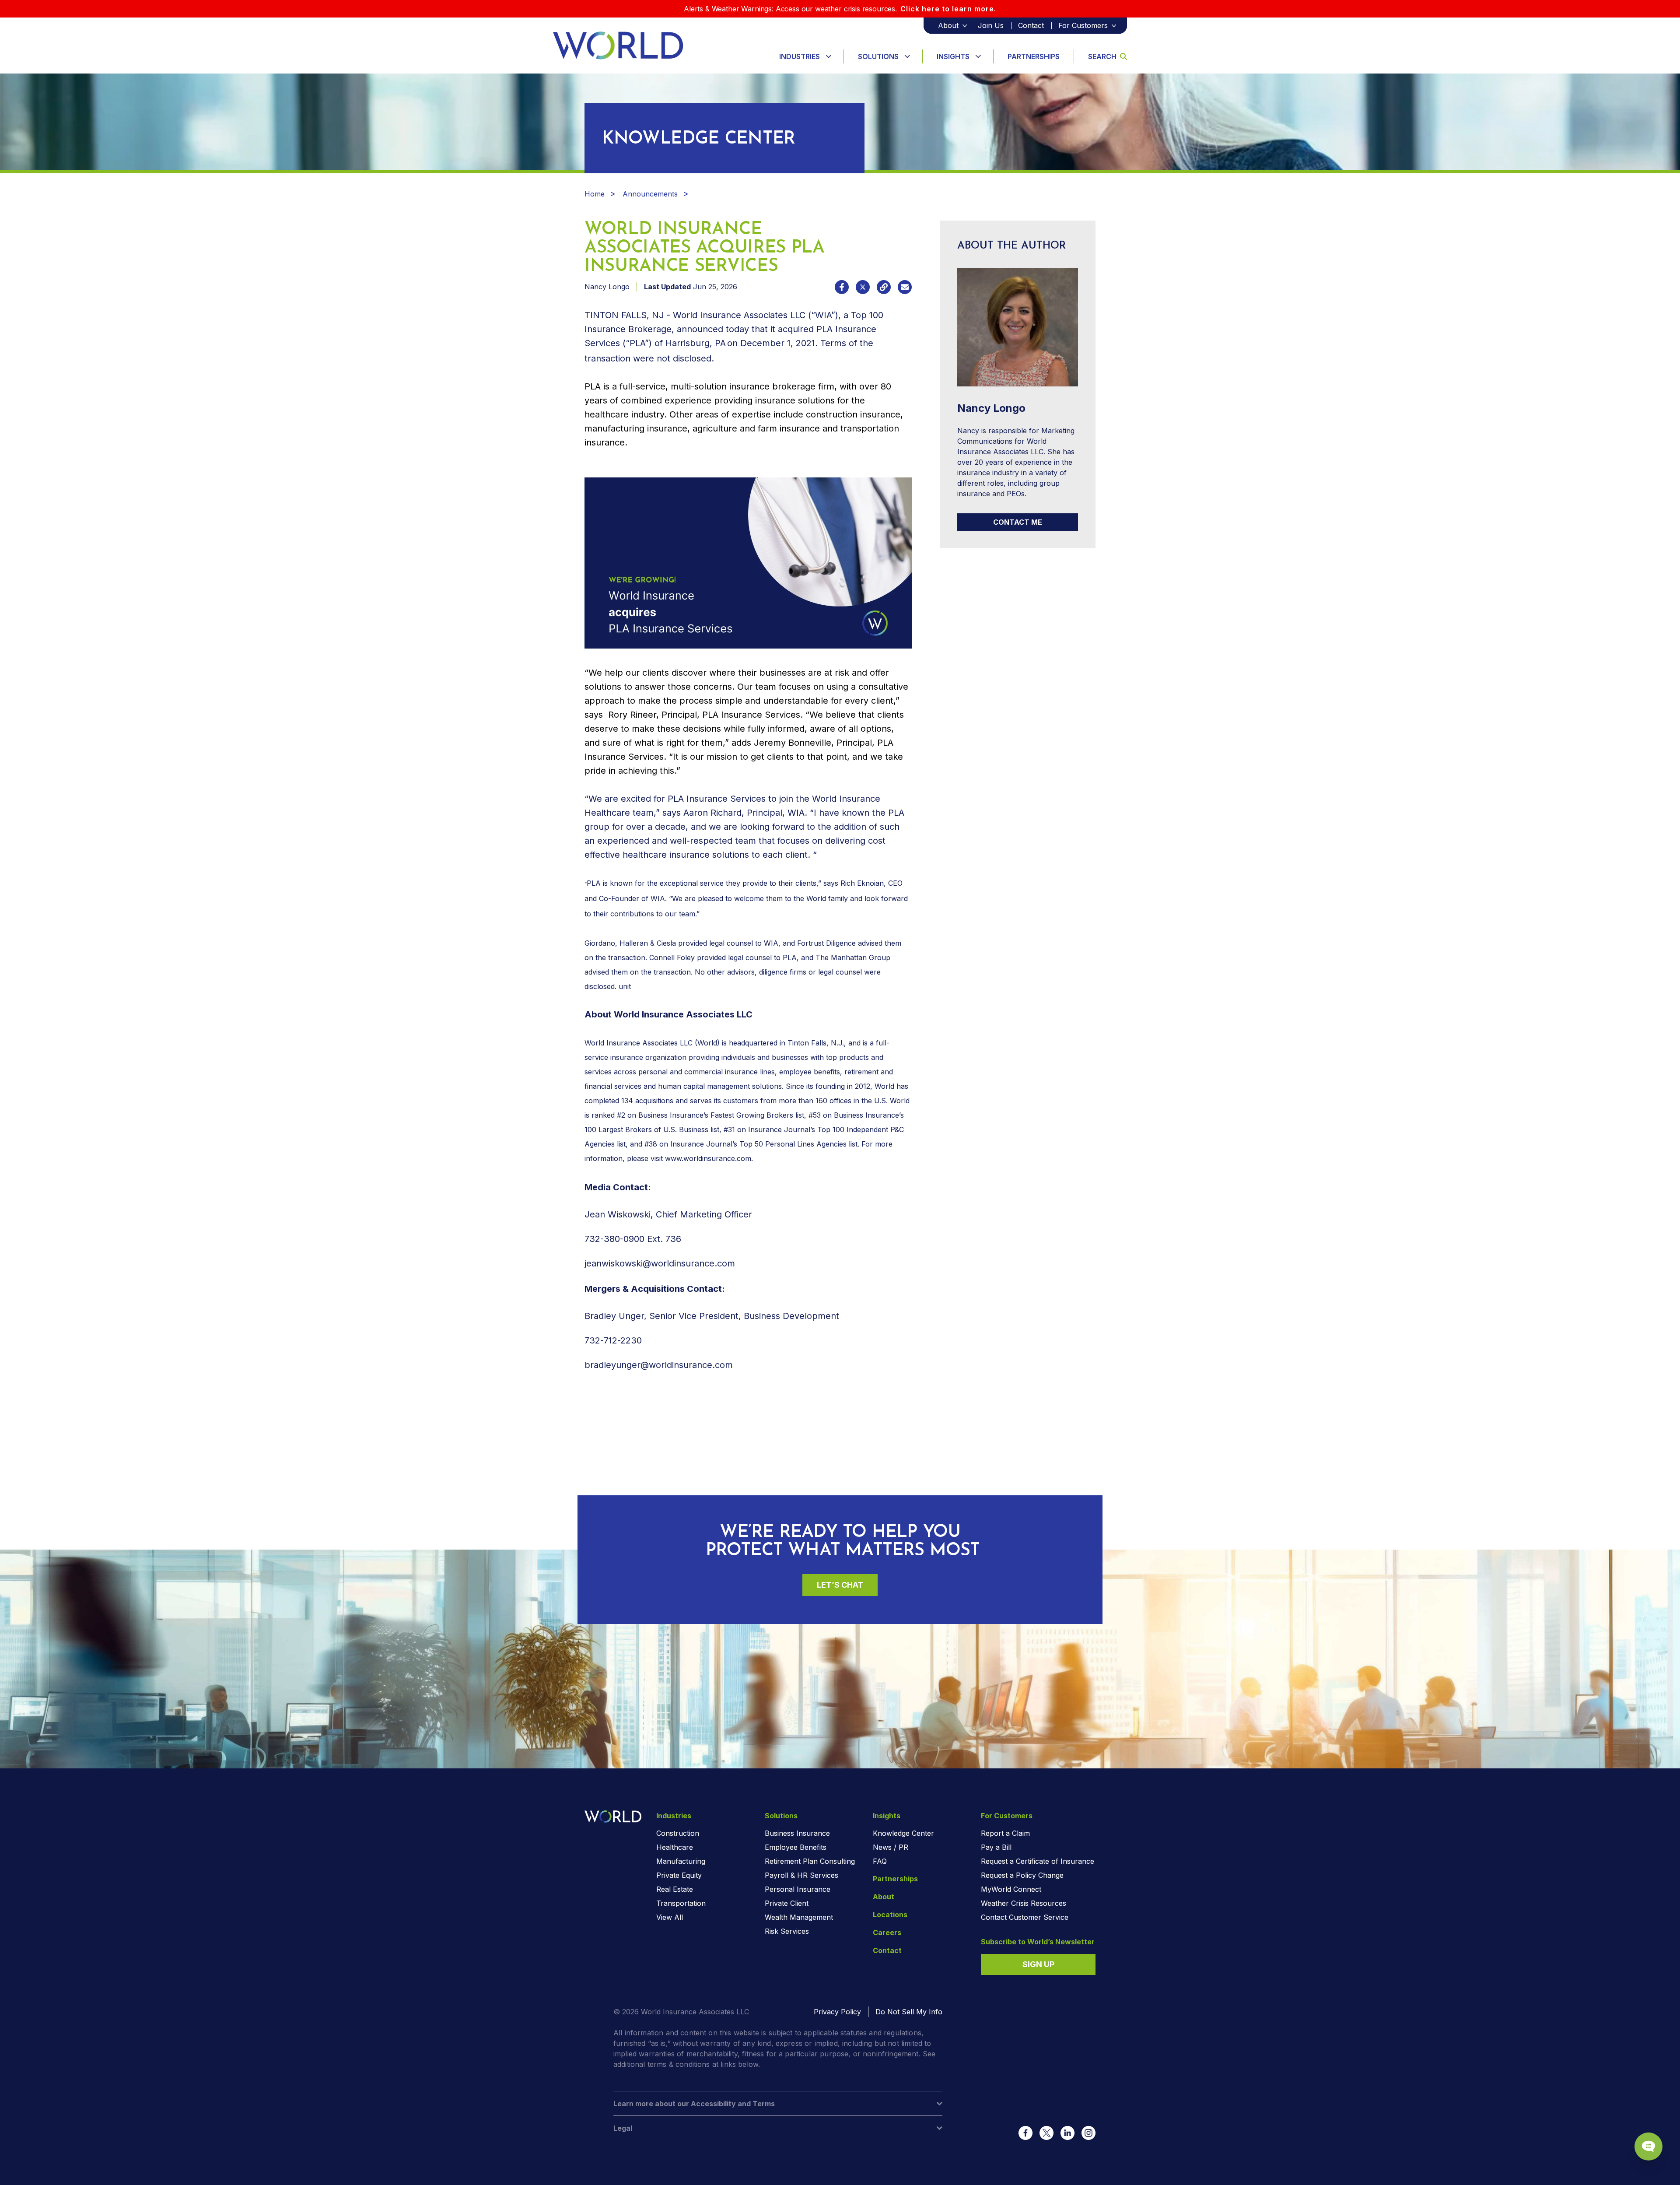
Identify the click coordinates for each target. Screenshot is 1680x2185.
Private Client (787, 1903)
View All (670, 1917)
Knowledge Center (903, 1833)
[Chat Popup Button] (1648, 2146)
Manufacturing (681, 1861)
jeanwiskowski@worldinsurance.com (660, 1263)
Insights (953, 56)
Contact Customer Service (1025, 1917)
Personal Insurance (798, 1889)
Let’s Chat (840, 1585)
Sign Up (1038, 1964)
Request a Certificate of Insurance (1038, 1861)
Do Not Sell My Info (909, 2012)
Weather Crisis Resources (1024, 1903)
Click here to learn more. (948, 9)
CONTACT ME (1018, 522)
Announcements (650, 194)
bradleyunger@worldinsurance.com (659, 1365)
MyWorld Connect (1011, 1889)
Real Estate (675, 1889)
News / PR (891, 1847)
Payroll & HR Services (801, 1875)
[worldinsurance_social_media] (1025, 2133)
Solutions (878, 56)
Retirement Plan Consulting (810, 1861)
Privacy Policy (837, 2012)
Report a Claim (1005, 1833)
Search (1102, 56)
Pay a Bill (996, 1847)
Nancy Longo (607, 287)
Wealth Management (799, 1917)
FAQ (880, 1861)
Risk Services (787, 1931)
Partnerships (1034, 56)
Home (595, 194)
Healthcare (675, 1847)
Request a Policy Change (1022, 1875)
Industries (800, 56)
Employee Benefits (796, 1847)
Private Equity (679, 1875)
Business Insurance (797, 1833)
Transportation (681, 1903)
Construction (678, 1833)
